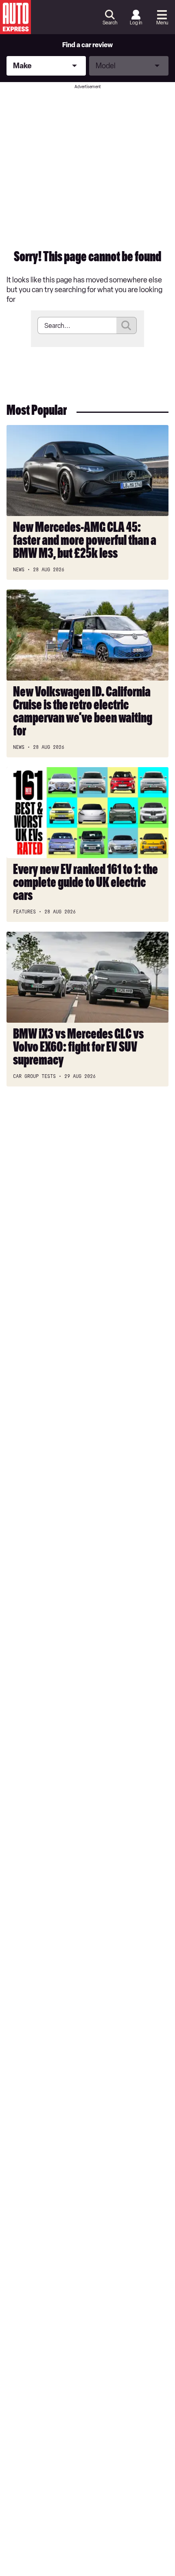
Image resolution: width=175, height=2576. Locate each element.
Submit (127, 325)
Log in (136, 23)
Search (110, 23)
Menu (162, 23)
